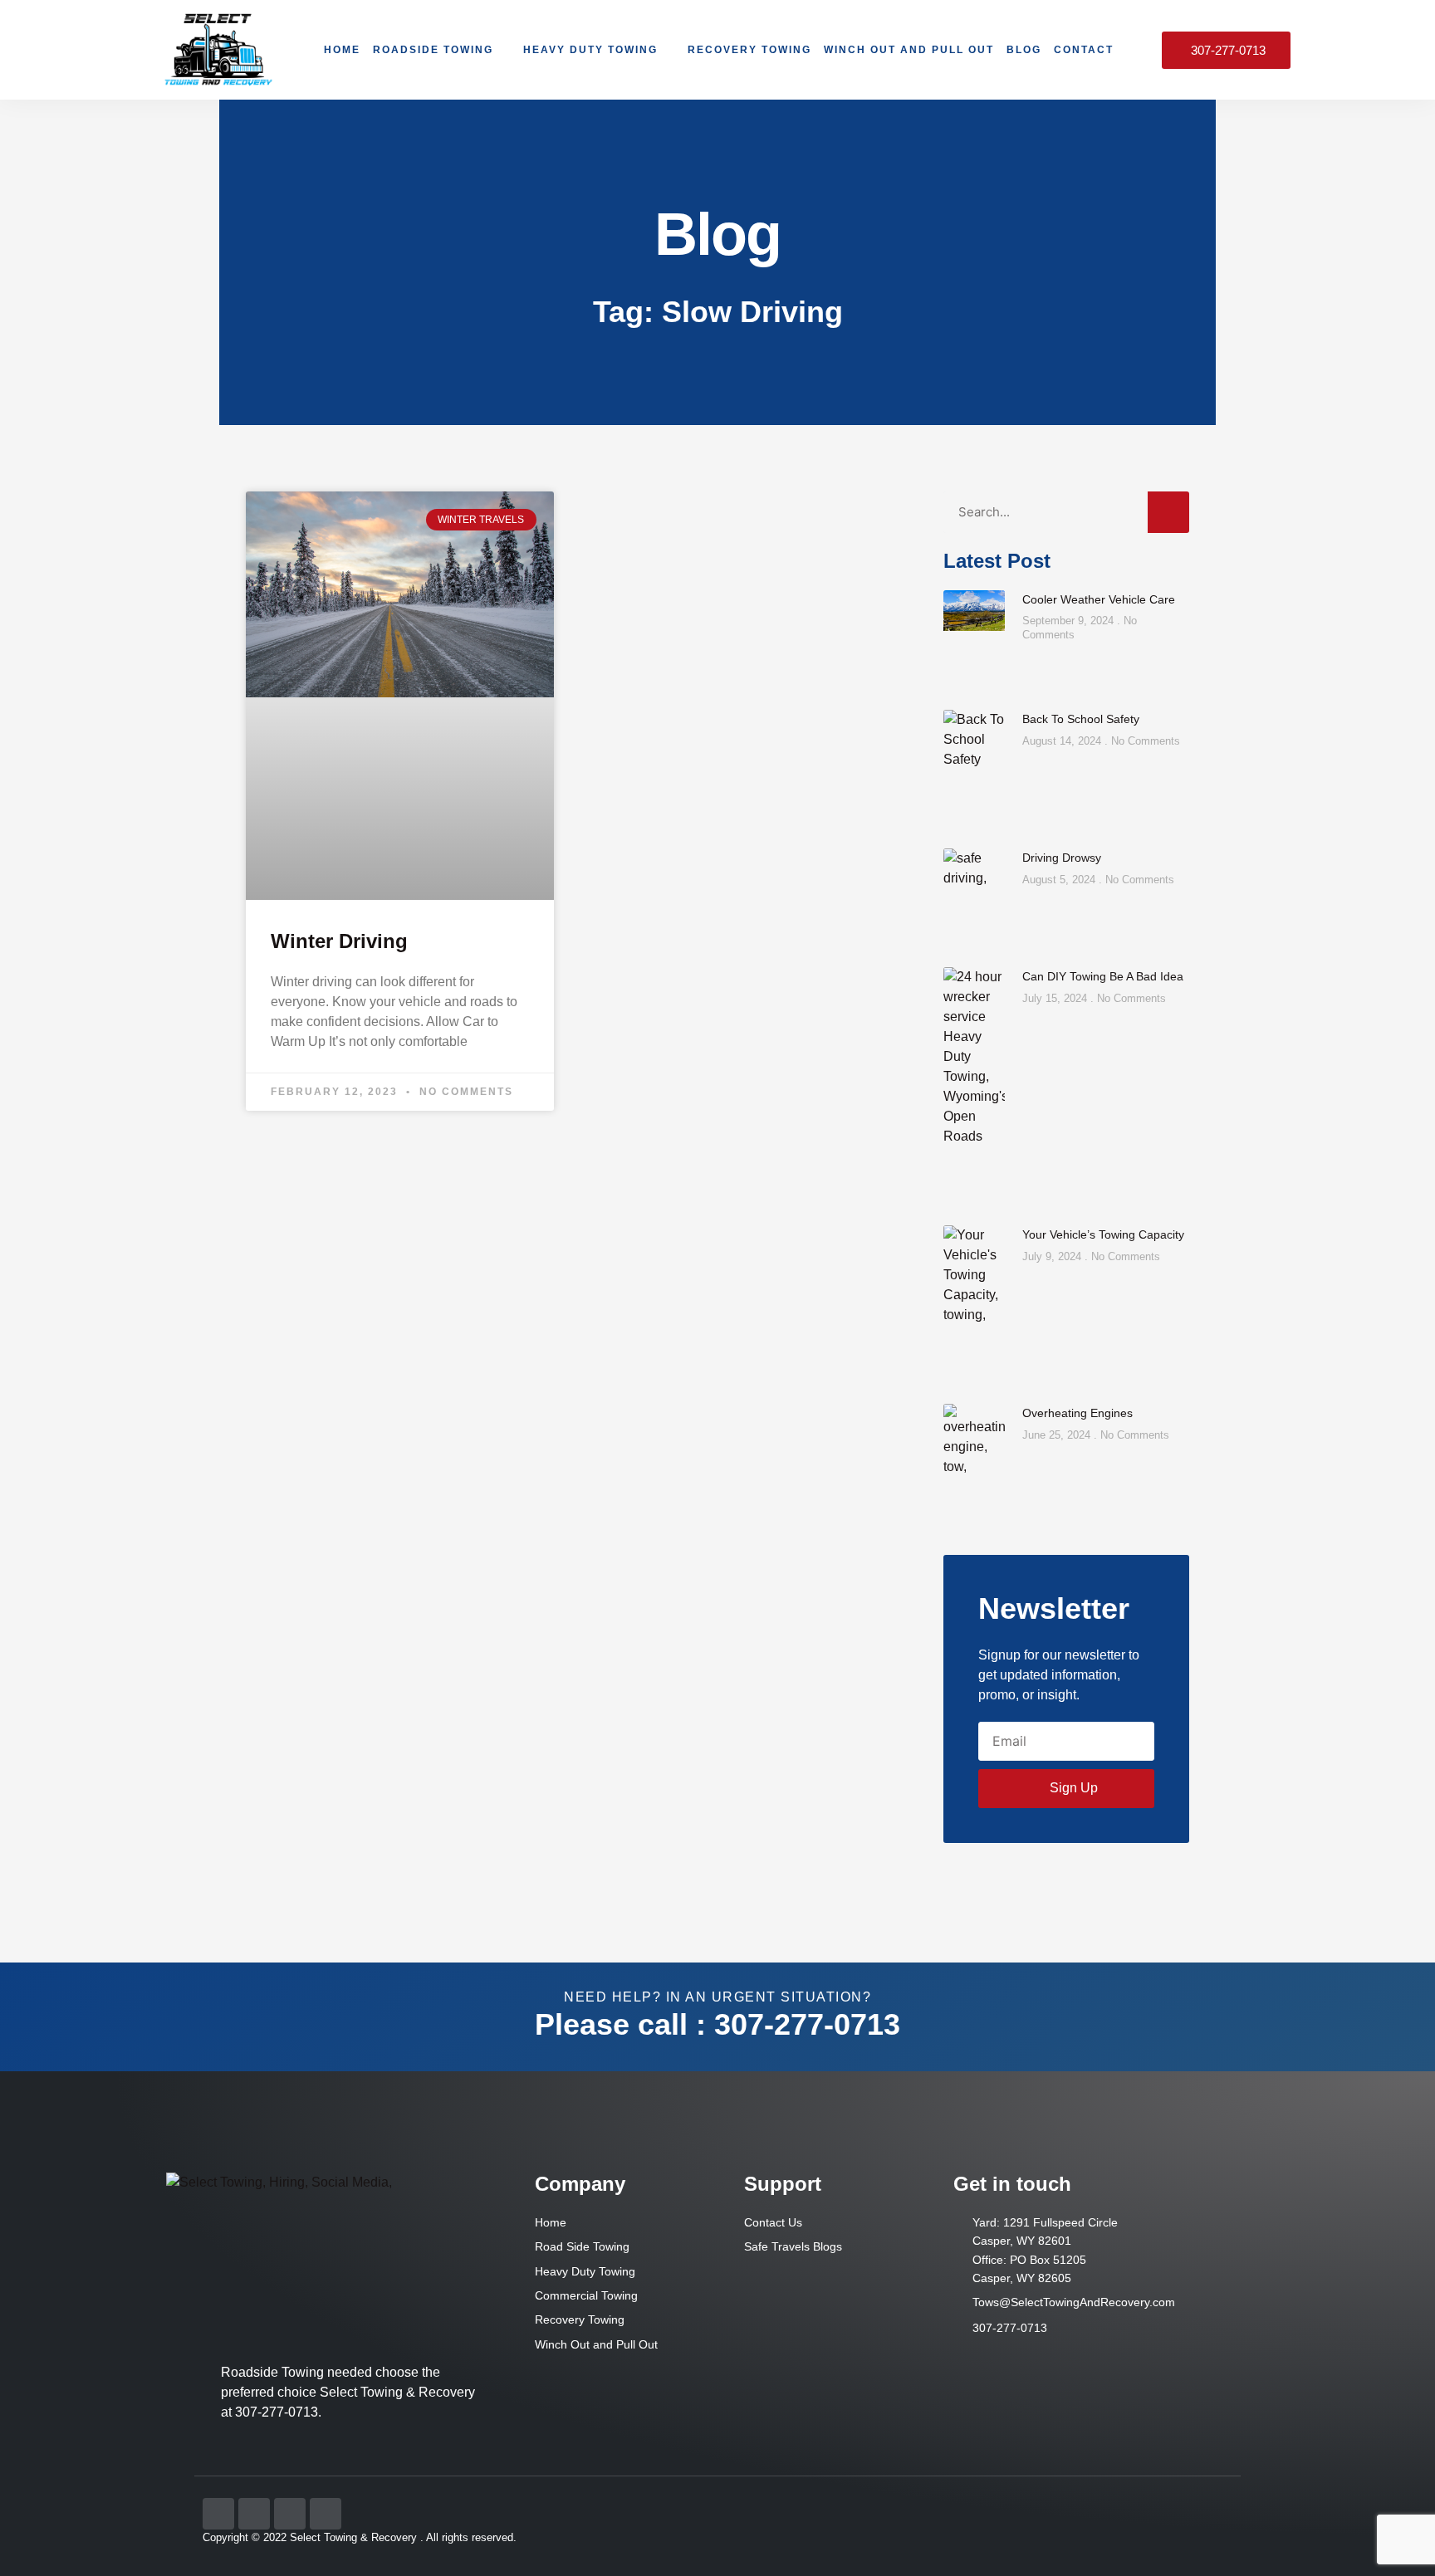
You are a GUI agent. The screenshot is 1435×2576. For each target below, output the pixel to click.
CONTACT (1084, 50)
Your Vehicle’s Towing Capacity (1103, 1234)
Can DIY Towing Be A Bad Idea (1103, 976)
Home (342, 50)
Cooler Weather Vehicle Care (1099, 599)
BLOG (1024, 50)
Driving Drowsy (1062, 858)
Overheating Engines (1077, 1413)
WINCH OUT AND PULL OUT (909, 50)
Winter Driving (339, 941)
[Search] (1168, 512)
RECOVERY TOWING (749, 50)
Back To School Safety (1081, 719)
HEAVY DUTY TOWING (590, 50)
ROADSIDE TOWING (433, 50)
